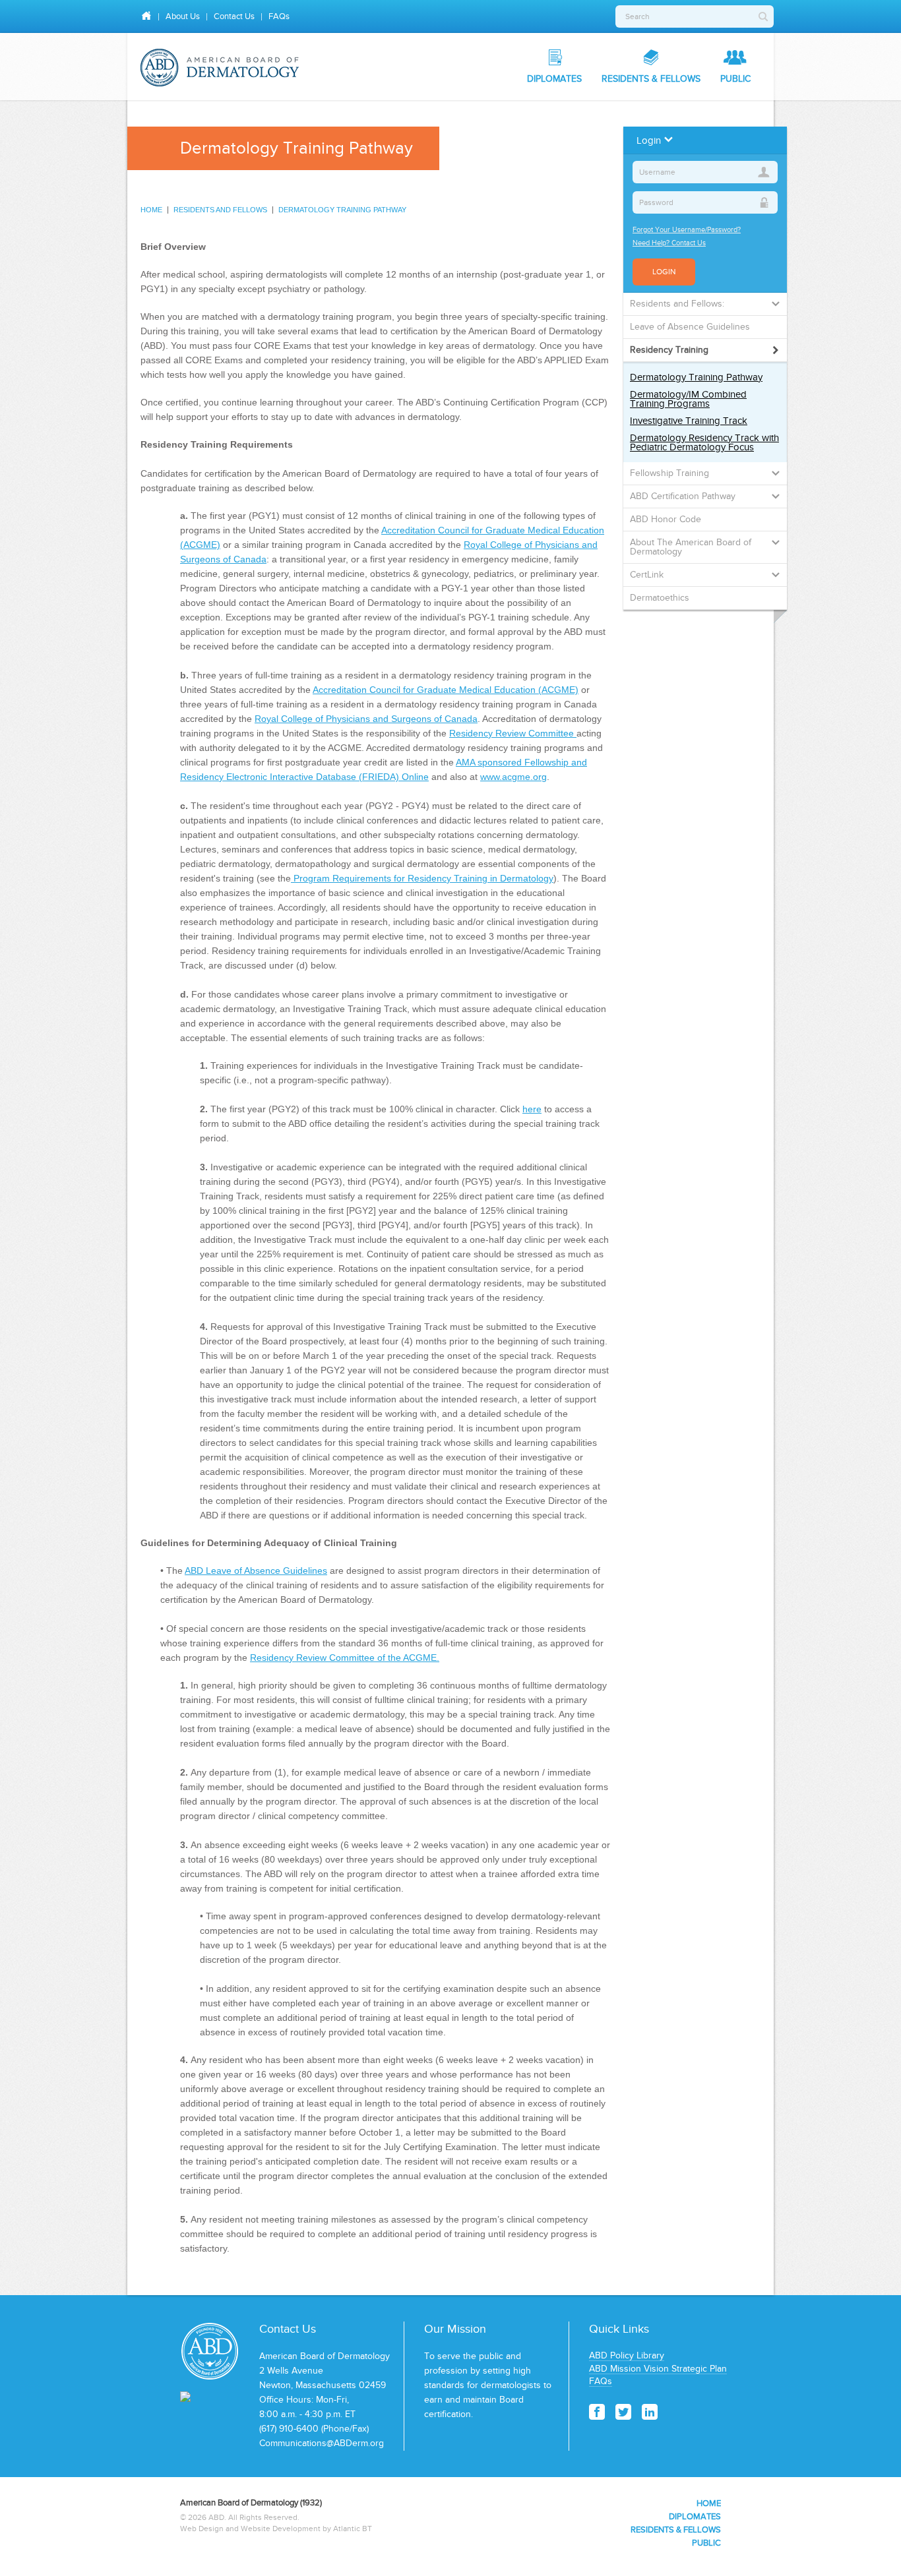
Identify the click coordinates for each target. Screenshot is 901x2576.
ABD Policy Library (627, 2355)
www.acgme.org (513, 777)
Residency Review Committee (513, 733)
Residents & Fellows (651, 79)
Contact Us (234, 16)
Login (664, 272)
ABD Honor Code (666, 519)
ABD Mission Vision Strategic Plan (658, 2369)
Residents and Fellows (220, 210)
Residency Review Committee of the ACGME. (345, 1658)
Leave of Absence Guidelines (690, 327)
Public (735, 79)
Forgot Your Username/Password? (687, 229)
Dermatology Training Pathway (342, 210)
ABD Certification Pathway (683, 496)
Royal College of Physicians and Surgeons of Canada (366, 719)
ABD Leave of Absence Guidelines (256, 1571)
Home (151, 210)
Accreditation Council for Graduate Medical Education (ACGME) (446, 690)
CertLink (647, 575)
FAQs (279, 16)
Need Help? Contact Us (669, 243)
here (532, 1109)
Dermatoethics (660, 598)
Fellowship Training (669, 473)
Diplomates (554, 79)
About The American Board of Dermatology (691, 547)
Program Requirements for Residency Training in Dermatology (422, 878)
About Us (183, 16)
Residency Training (669, 350)
